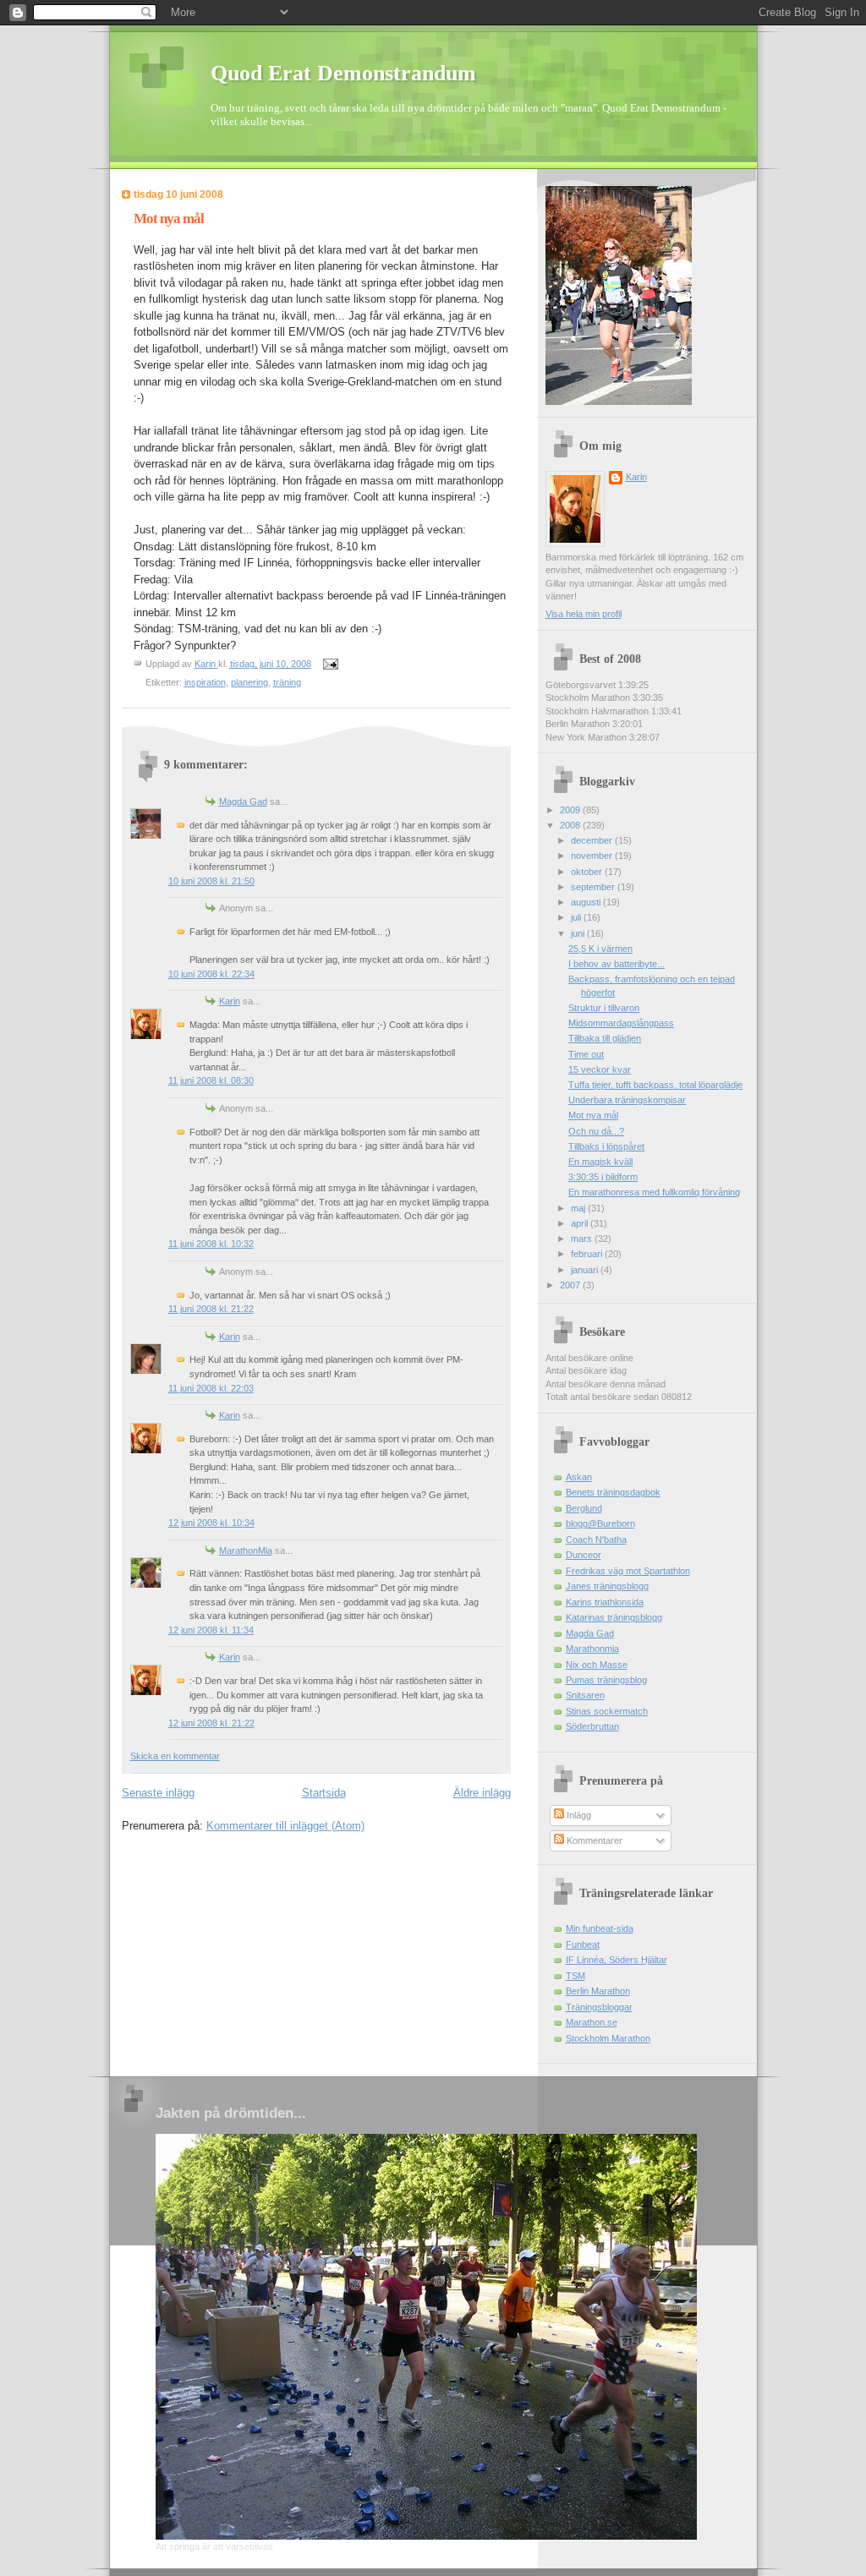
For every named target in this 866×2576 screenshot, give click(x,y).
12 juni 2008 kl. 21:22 (211, 1723)
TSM (576, 1976)
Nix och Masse (597, 1665)
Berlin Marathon (598, 1991)
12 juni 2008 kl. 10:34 (211, 1523)
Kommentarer (593, 1840)
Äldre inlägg (482, 1793)
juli (577, 917)
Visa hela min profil (584, 614)
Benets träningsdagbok (613, 1492)
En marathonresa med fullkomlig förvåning (654, 1192)
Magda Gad (243, 801)
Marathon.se (592, 2022)
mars (583, 1239)
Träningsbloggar (599, 2007)
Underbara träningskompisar (627, 1100)
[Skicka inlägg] (330, 664)
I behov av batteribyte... (617, 964)
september (594, 887)
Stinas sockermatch (607, 1711)
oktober (588, 872)
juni (579, 933)
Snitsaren (585, 1695)
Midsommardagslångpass (621, 1023)
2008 (571, 825)
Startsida (324, 1793)
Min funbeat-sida (600, 1928)
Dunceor (584, 1555)
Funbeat (583, 1944)
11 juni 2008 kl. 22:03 (211, 1388)
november (593, 856)
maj (579, 1208)
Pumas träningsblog (606, 1680)
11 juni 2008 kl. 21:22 (211, 1309)
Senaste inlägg (158, 1793)
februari (588, 1254)
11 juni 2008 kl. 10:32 (211, 1244)
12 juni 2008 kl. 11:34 (211, 1630)
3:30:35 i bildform (603, 1177)
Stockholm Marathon (608, 2038)
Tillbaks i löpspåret (606, 1146)
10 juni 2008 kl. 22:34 (211, 974)
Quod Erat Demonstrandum (343, 73)
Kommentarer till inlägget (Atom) (285, 1826)
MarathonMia (246, 1551)
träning (287, 682)
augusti (587, 902)
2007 (571, 1285)
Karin (230, 1001)
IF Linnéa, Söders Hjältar (617, 1960)
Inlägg (578, 1815)
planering (249, 682)
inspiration (205, 682)
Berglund (584, 1508)
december (593, 840)
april (581, 1223)
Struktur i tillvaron (604, 1008)
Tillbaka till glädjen (605, 1038)
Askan (579, 1477)
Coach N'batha (596, 1540)
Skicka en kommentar (175, 1756)
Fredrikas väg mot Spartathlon (628, 1571)
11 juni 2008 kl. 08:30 (211, 1080)
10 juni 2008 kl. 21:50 (211, 881)
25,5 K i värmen (600, 949)
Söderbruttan (592, 1726)
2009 (571, 810)
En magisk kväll (600, 1162)
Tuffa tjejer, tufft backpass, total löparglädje (655, 1085)
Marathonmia (592, 1649)
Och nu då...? (596, 1131)
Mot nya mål (593, 1115)
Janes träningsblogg (607, 1586)
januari (586, 1270)
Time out (586, 1054)
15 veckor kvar (600, 1069)
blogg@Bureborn (600, 1523)
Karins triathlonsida (605, 1602)
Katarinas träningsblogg (614, 1617)
